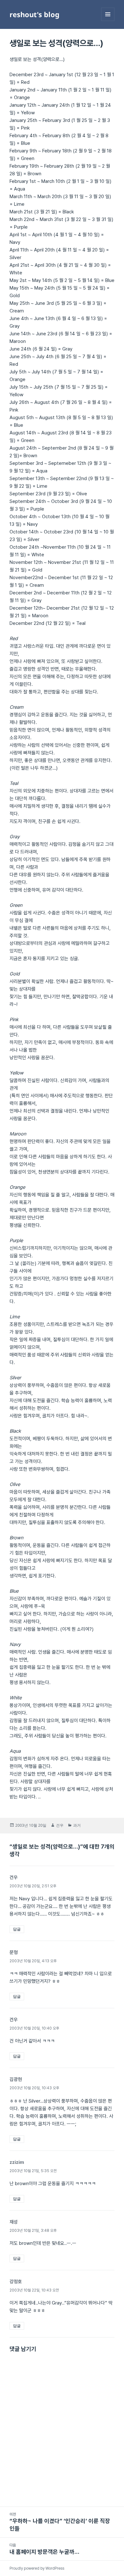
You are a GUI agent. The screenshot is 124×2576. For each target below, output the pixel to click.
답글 (17, 1929)
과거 (77, 1825)
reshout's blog (34, 14)
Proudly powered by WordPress (37, 2568)
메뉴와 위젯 (108, 21)
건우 (60, 1825)
